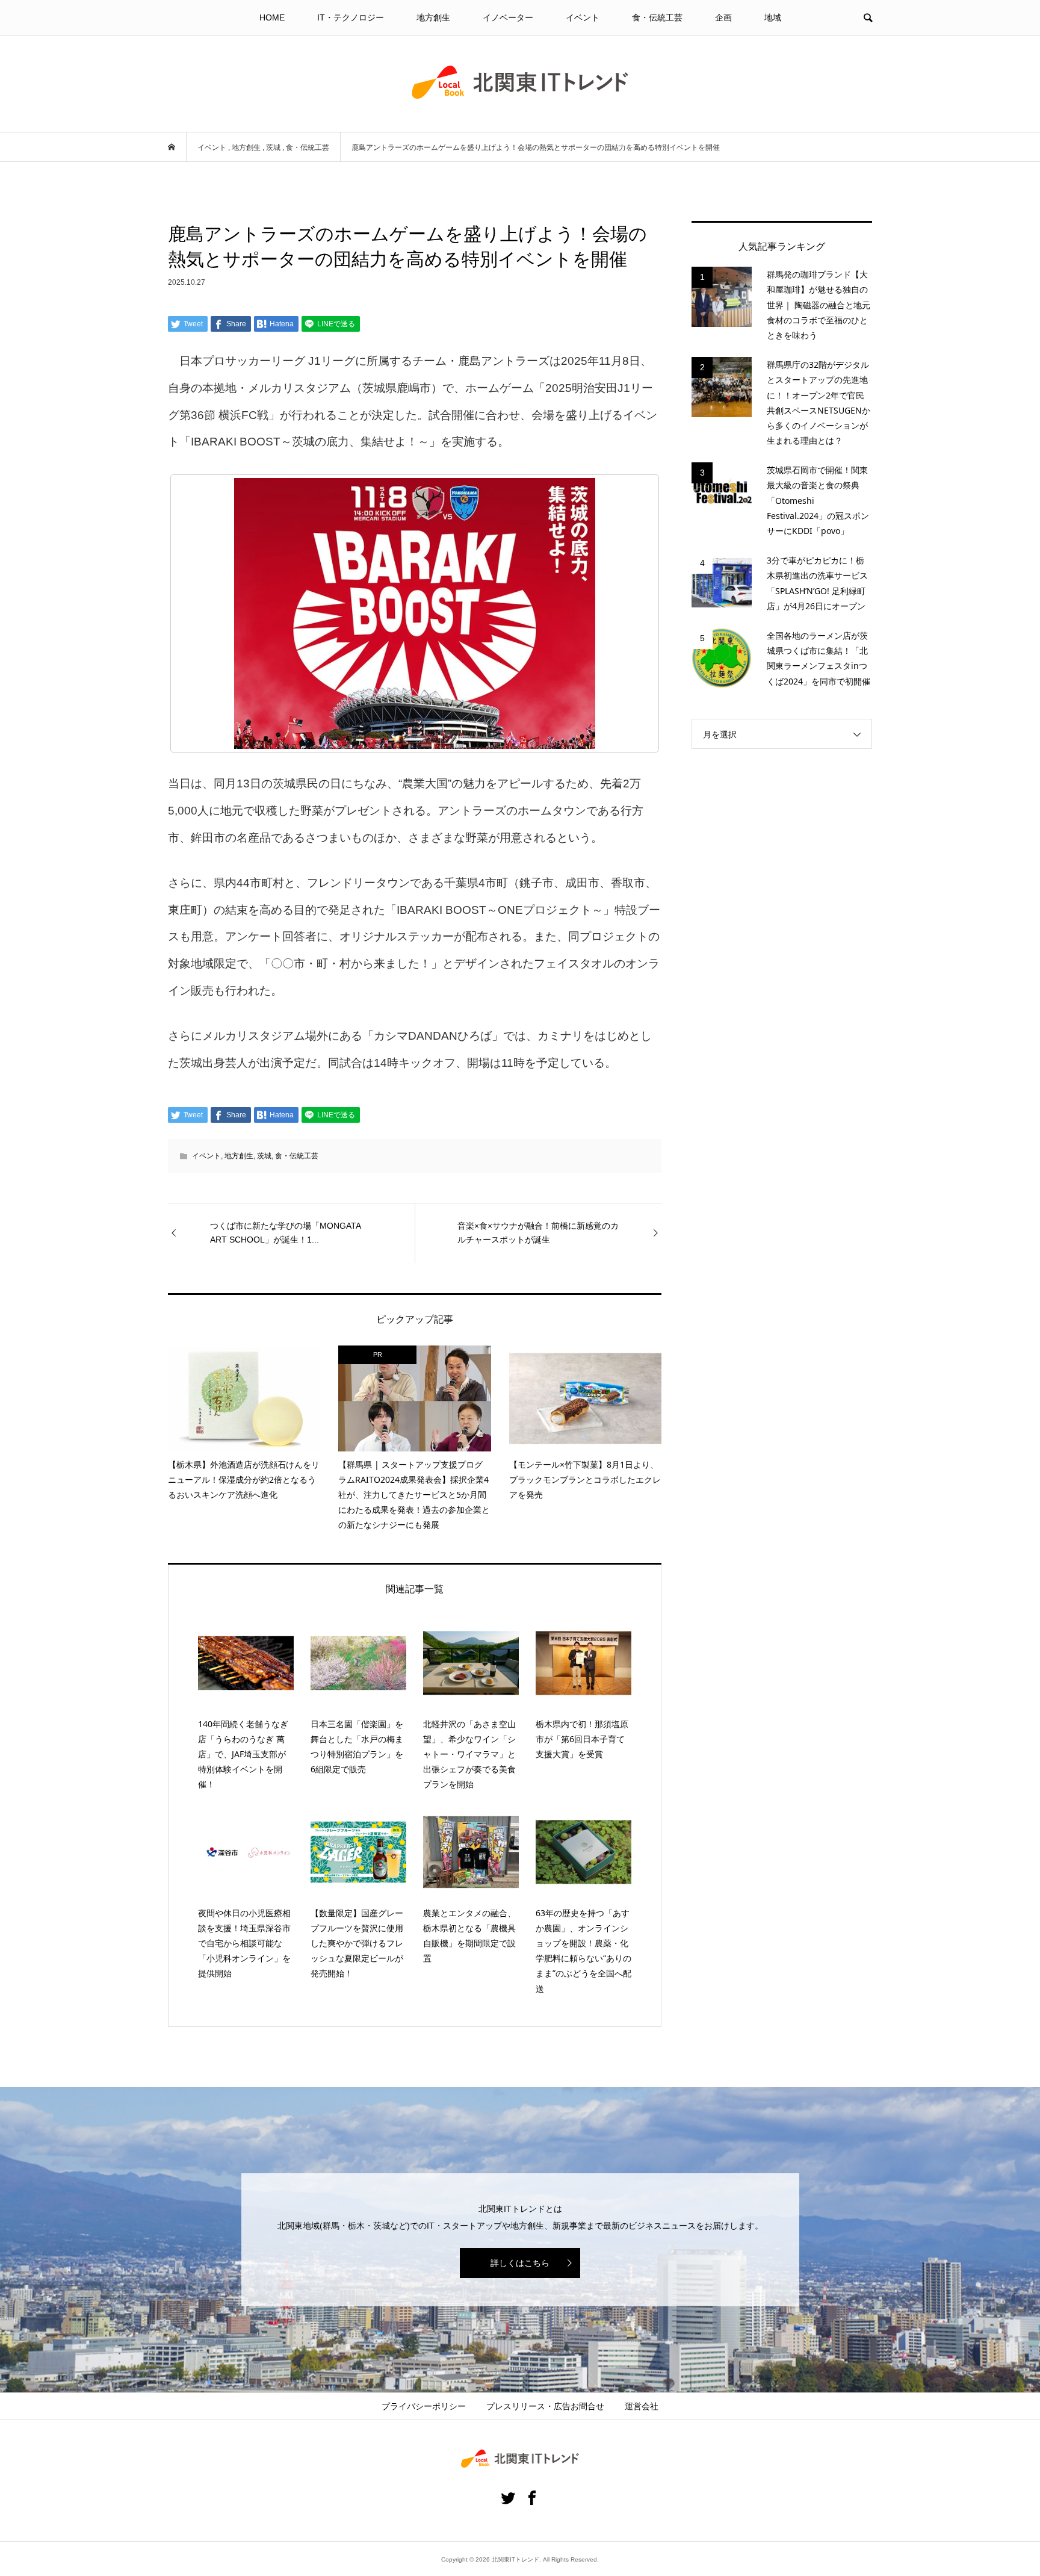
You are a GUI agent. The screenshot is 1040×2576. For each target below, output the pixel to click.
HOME (272, 17)
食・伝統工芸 (657, 17)
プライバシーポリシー (424, 2406)
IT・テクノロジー (351, 17)
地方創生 (433, 17)
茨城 (264, 1156)
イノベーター (508, 17)
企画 (723, 17)
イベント (583, 17)
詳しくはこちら (520, 2263)
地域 (773, 17)
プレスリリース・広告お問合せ (545, 2406)
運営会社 (642, 2406)
